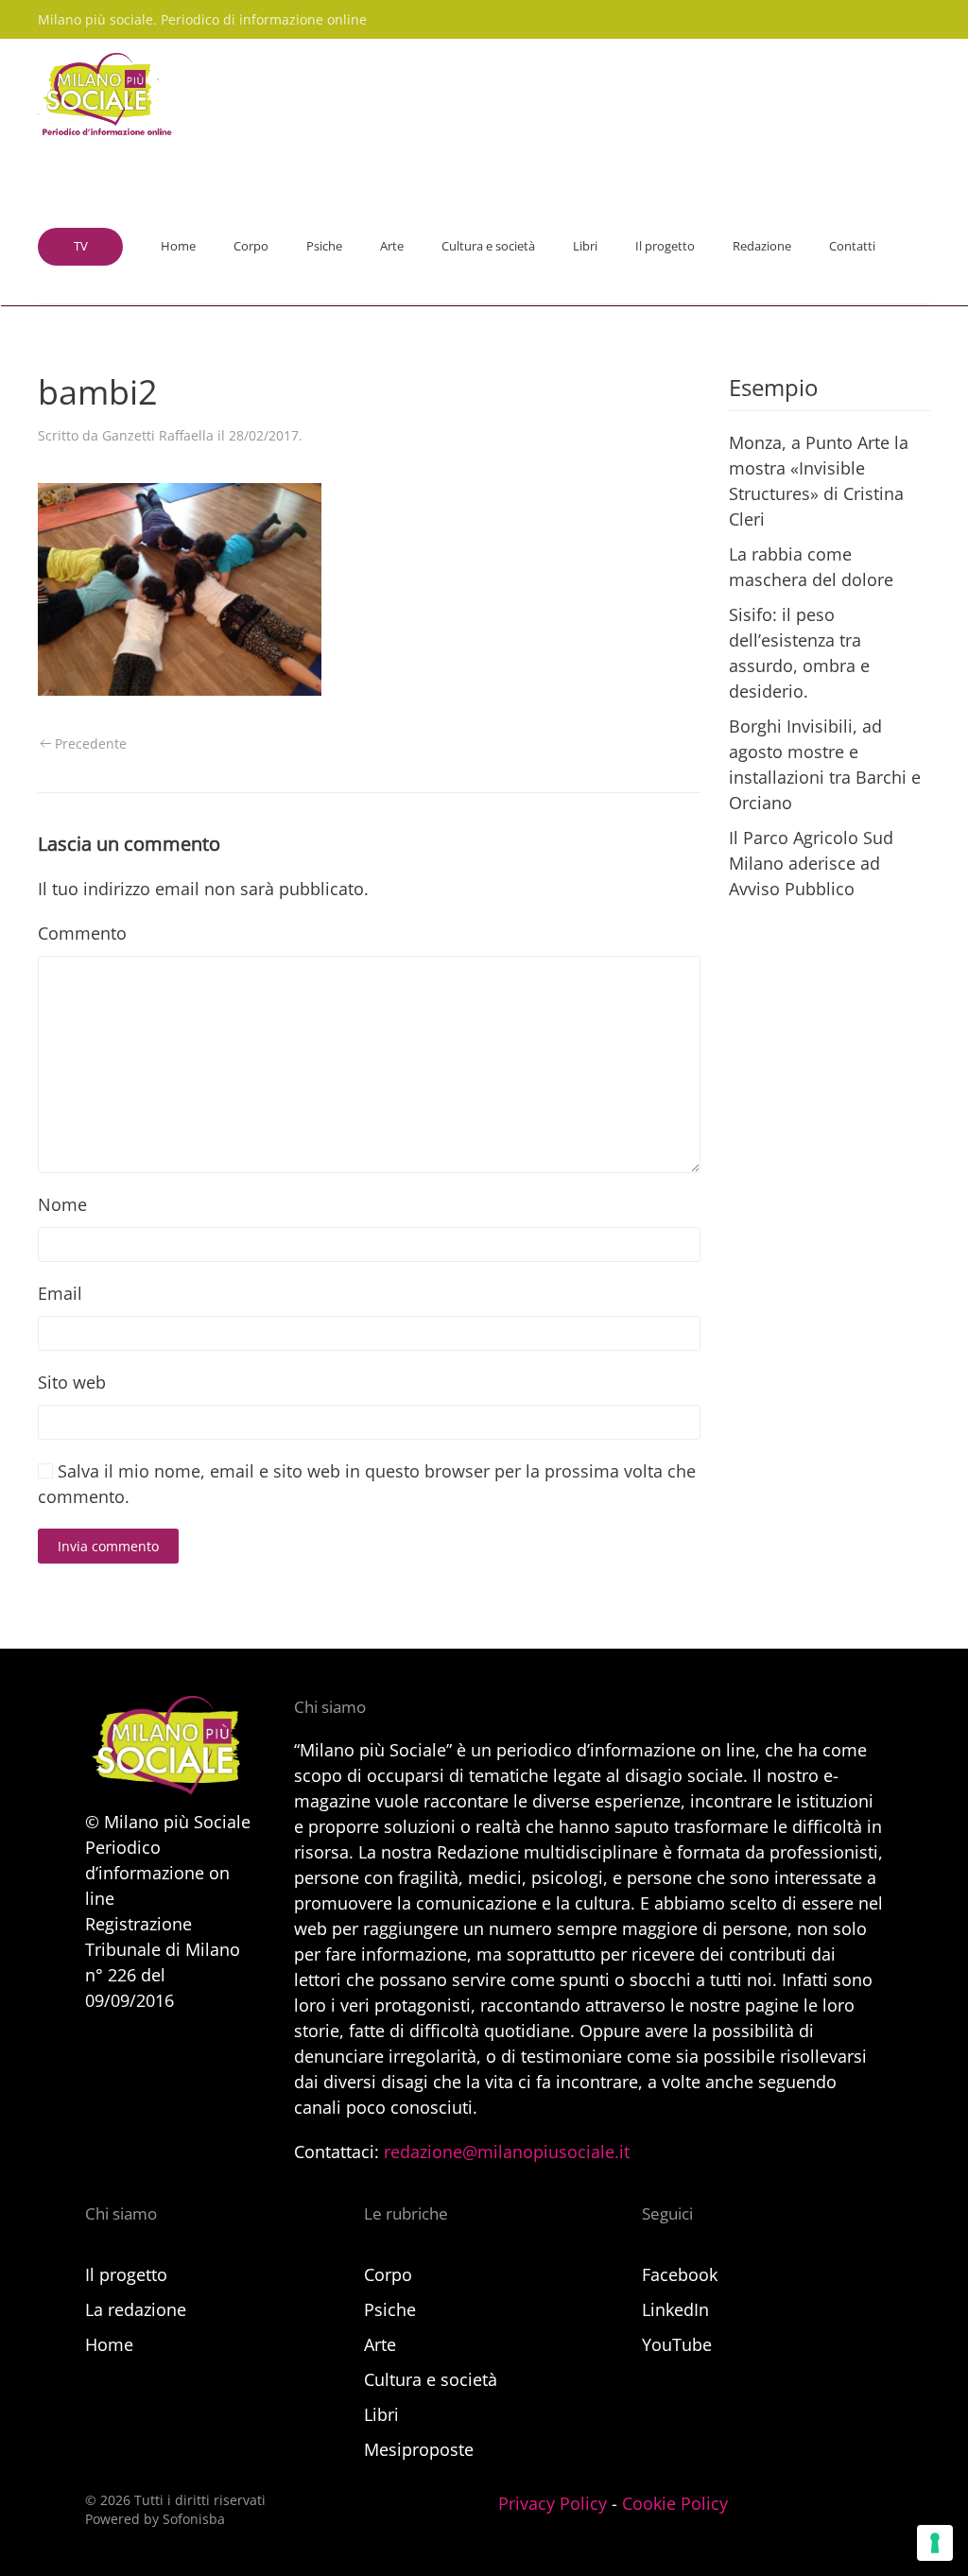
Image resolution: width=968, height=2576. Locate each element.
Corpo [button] (251, 246)
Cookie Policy (675, 2503)
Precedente (91, 743)
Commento (82, 933)
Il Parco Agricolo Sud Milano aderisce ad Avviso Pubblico (811, 863)
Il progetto (665, 246)
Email (60, 1293)
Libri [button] (585, 246)
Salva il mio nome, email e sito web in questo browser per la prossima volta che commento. (367, 1484)
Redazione (762, 246)
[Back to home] (105, 95)
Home (178, 246)
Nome (62, 1204)
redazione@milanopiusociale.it (507, 2152)
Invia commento (108, 1546)
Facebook (680, 2274)
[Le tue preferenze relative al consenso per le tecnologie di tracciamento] (935, 2543)
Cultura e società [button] (488, 246)
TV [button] (81, 246)
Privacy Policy (553, 2503)
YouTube (677, 2344)
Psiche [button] (324, 246)
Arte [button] (392, 246)
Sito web (72, 1382)
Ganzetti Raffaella (158, 435)
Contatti (852, 246)
